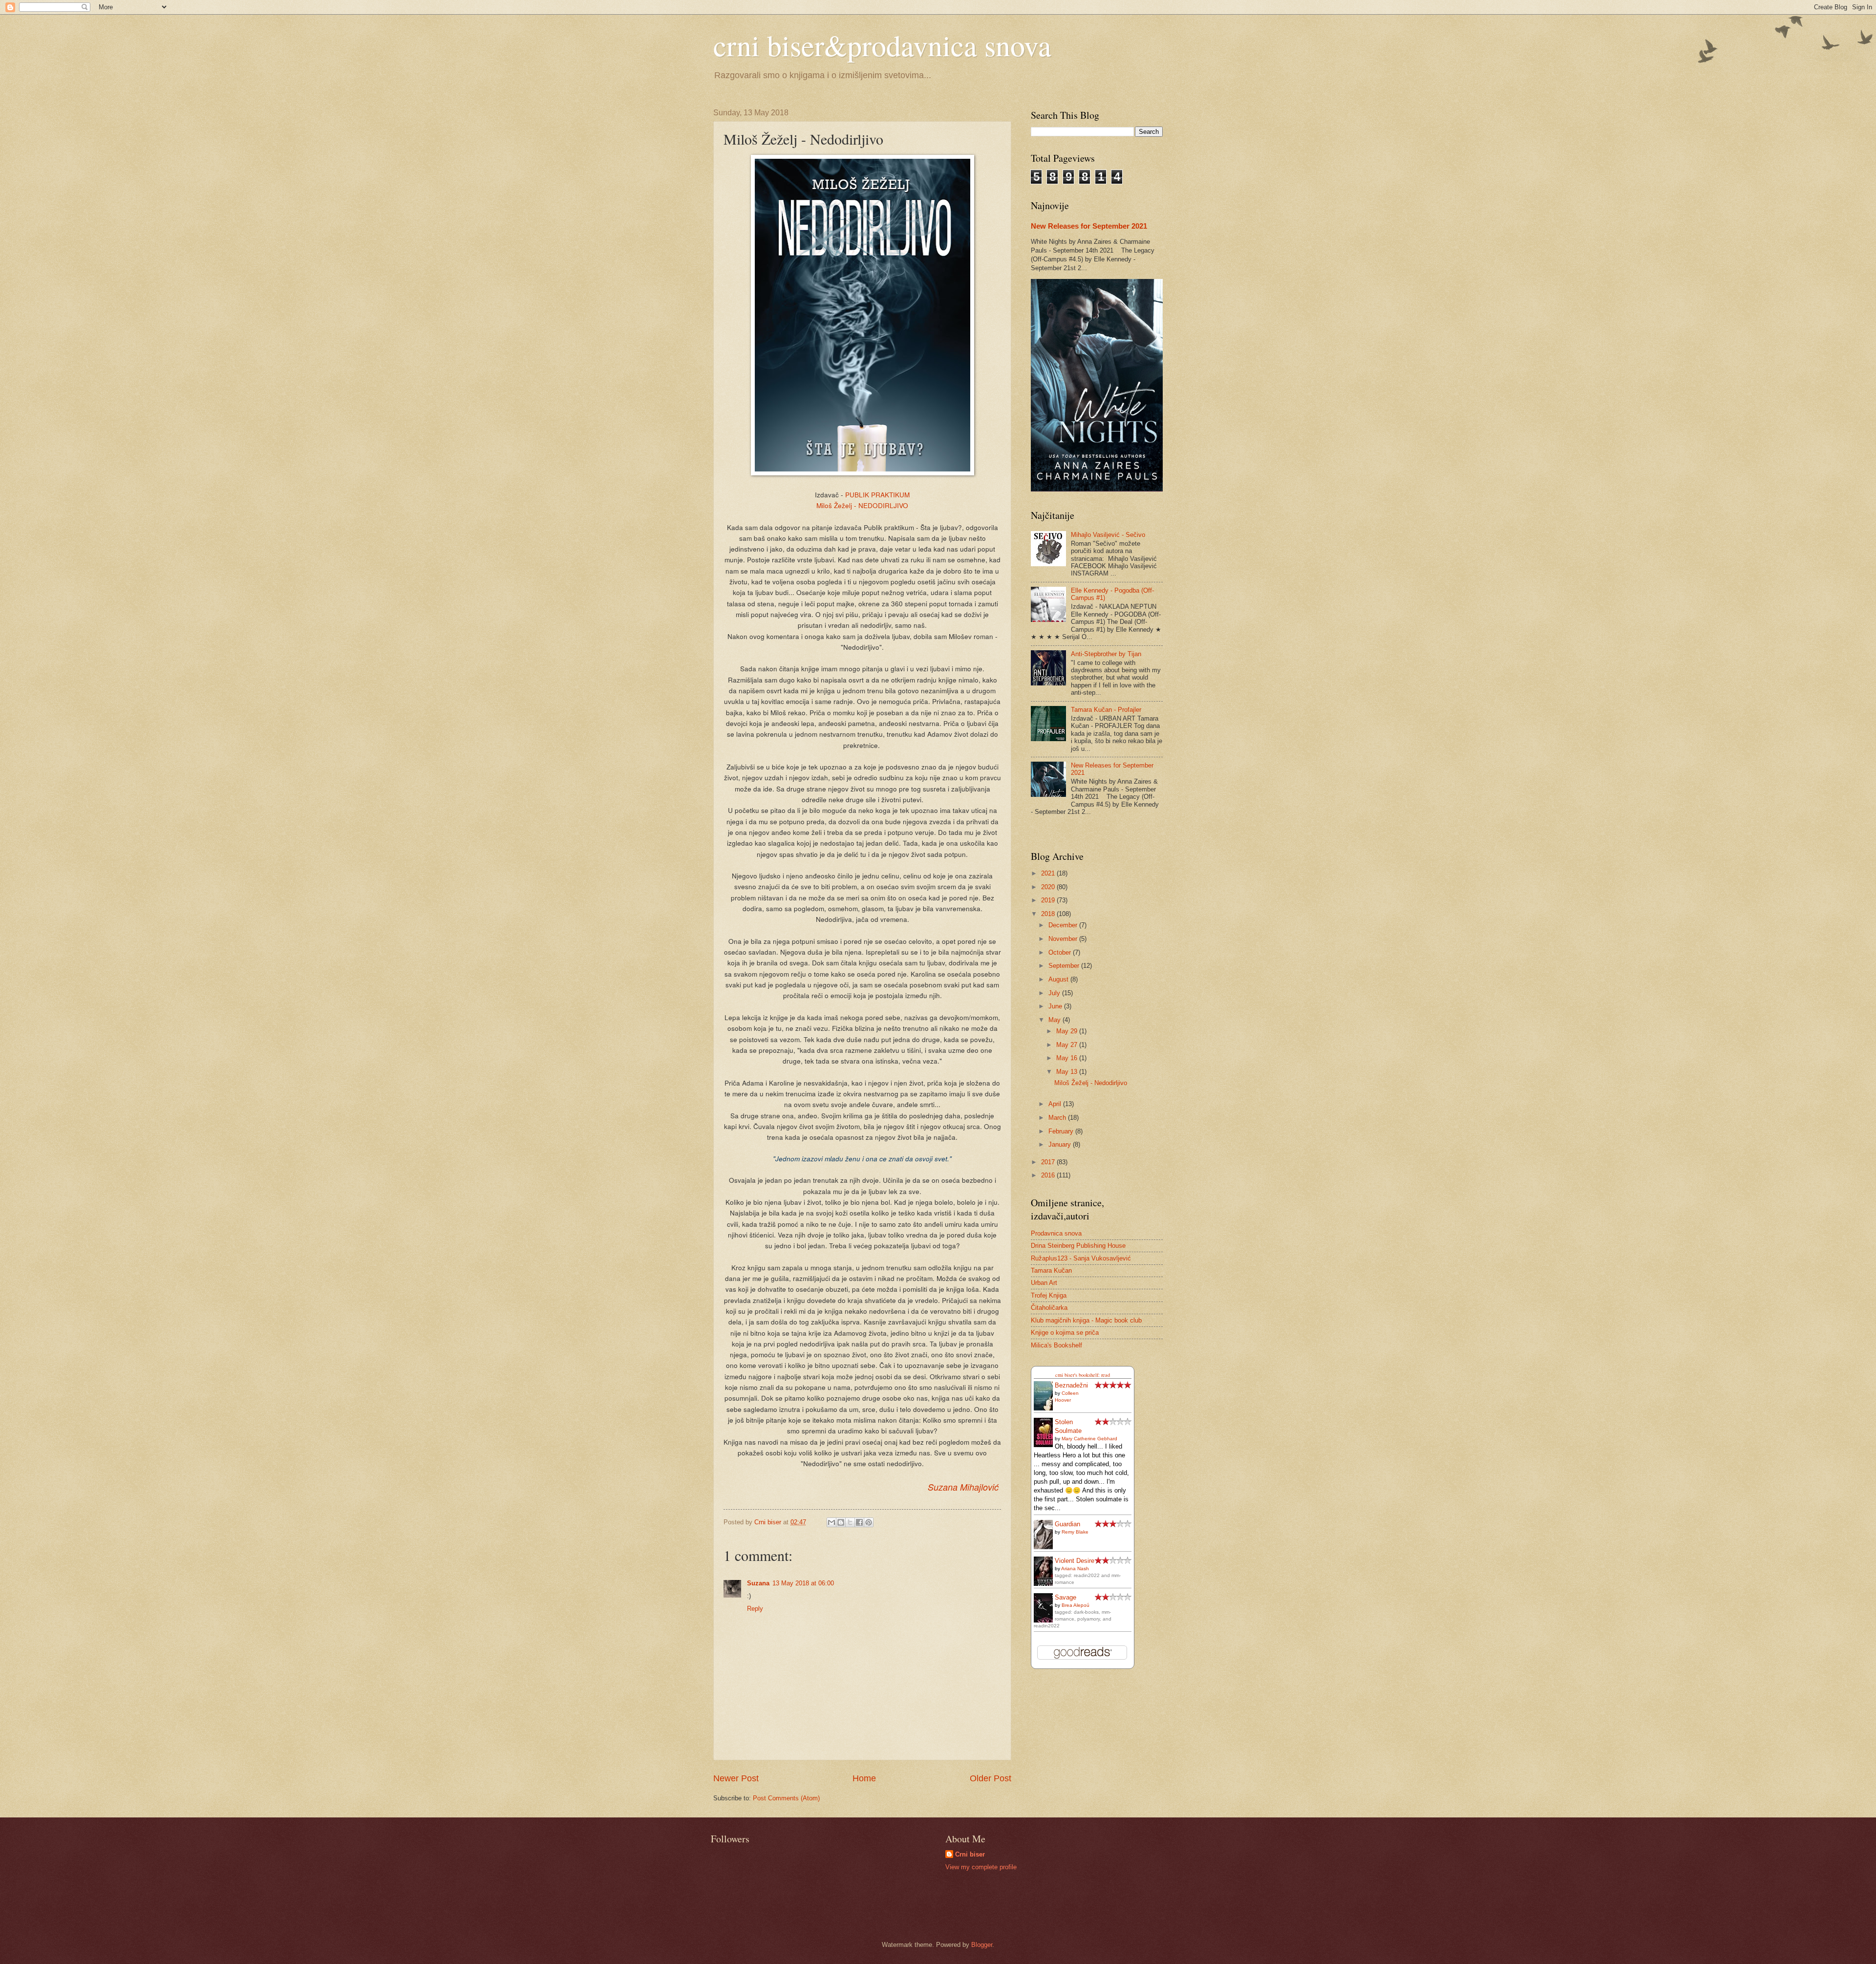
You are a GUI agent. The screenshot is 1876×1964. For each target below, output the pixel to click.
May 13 (1068, 1072)
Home (864, 1778)
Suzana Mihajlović (963, 1487)
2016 (1049, 1175)
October (1061, 952)
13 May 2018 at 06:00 (803, 1583)
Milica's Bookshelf (1056, 1345)
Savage (1066, 1597)
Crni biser (970, 1854)
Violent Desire (1075, 1561)
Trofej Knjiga (1049, 1295)
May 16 (1068, 1058)
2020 (1049, 887)
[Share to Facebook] (859, 1522)
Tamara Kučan (1051, 1270)
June (1056, 1006)
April (1056, 1104)
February (1062, 1131)
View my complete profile (981, 1867)
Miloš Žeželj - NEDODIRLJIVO (862, 505)
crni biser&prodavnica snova (882, 45)
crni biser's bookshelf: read (1083, 1375)
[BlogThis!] (841, 1522)
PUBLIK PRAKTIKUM (877, 494)
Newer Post (736, 1778)
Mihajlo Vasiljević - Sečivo (1108, 535)
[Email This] (831, 1522)
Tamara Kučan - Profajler (1106, 710)
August (1059, 979)
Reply (755, 1609)
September (1065, 966)
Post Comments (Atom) (786, 1798)
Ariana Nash (1075, 1569)
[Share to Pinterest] (869, 1522)
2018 (1049, 914)
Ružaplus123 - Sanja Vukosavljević (1081, 1258)
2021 (1049, 873)
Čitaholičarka (1049, 1308)
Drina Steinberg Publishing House (1078, 1246)
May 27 (1068, 1045)
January (1061, 1144)
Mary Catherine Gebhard (1089, 1439)
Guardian (1067, 1524)
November (1064, 939)
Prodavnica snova (1056, 1233)
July (1055, 993)
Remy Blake (1075, 1532)
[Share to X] (850, 1522)
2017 (1049, 1162)
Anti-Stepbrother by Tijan (1106, 654)
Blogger (982, 1945)
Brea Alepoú (1076, 1605)
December (1064, 925)
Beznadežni (1071, 1385)
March (1058, 1118)
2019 (1049, 900)
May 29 (1068, 1031)
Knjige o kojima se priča (1065, 1333)
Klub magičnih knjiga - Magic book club (1086, 1320)
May (1055, 1020)
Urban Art (1044, 1283)
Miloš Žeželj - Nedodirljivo (1091, 1083)
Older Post (991, 1778)
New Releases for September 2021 (1089, 226)
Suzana (758, 1583)
